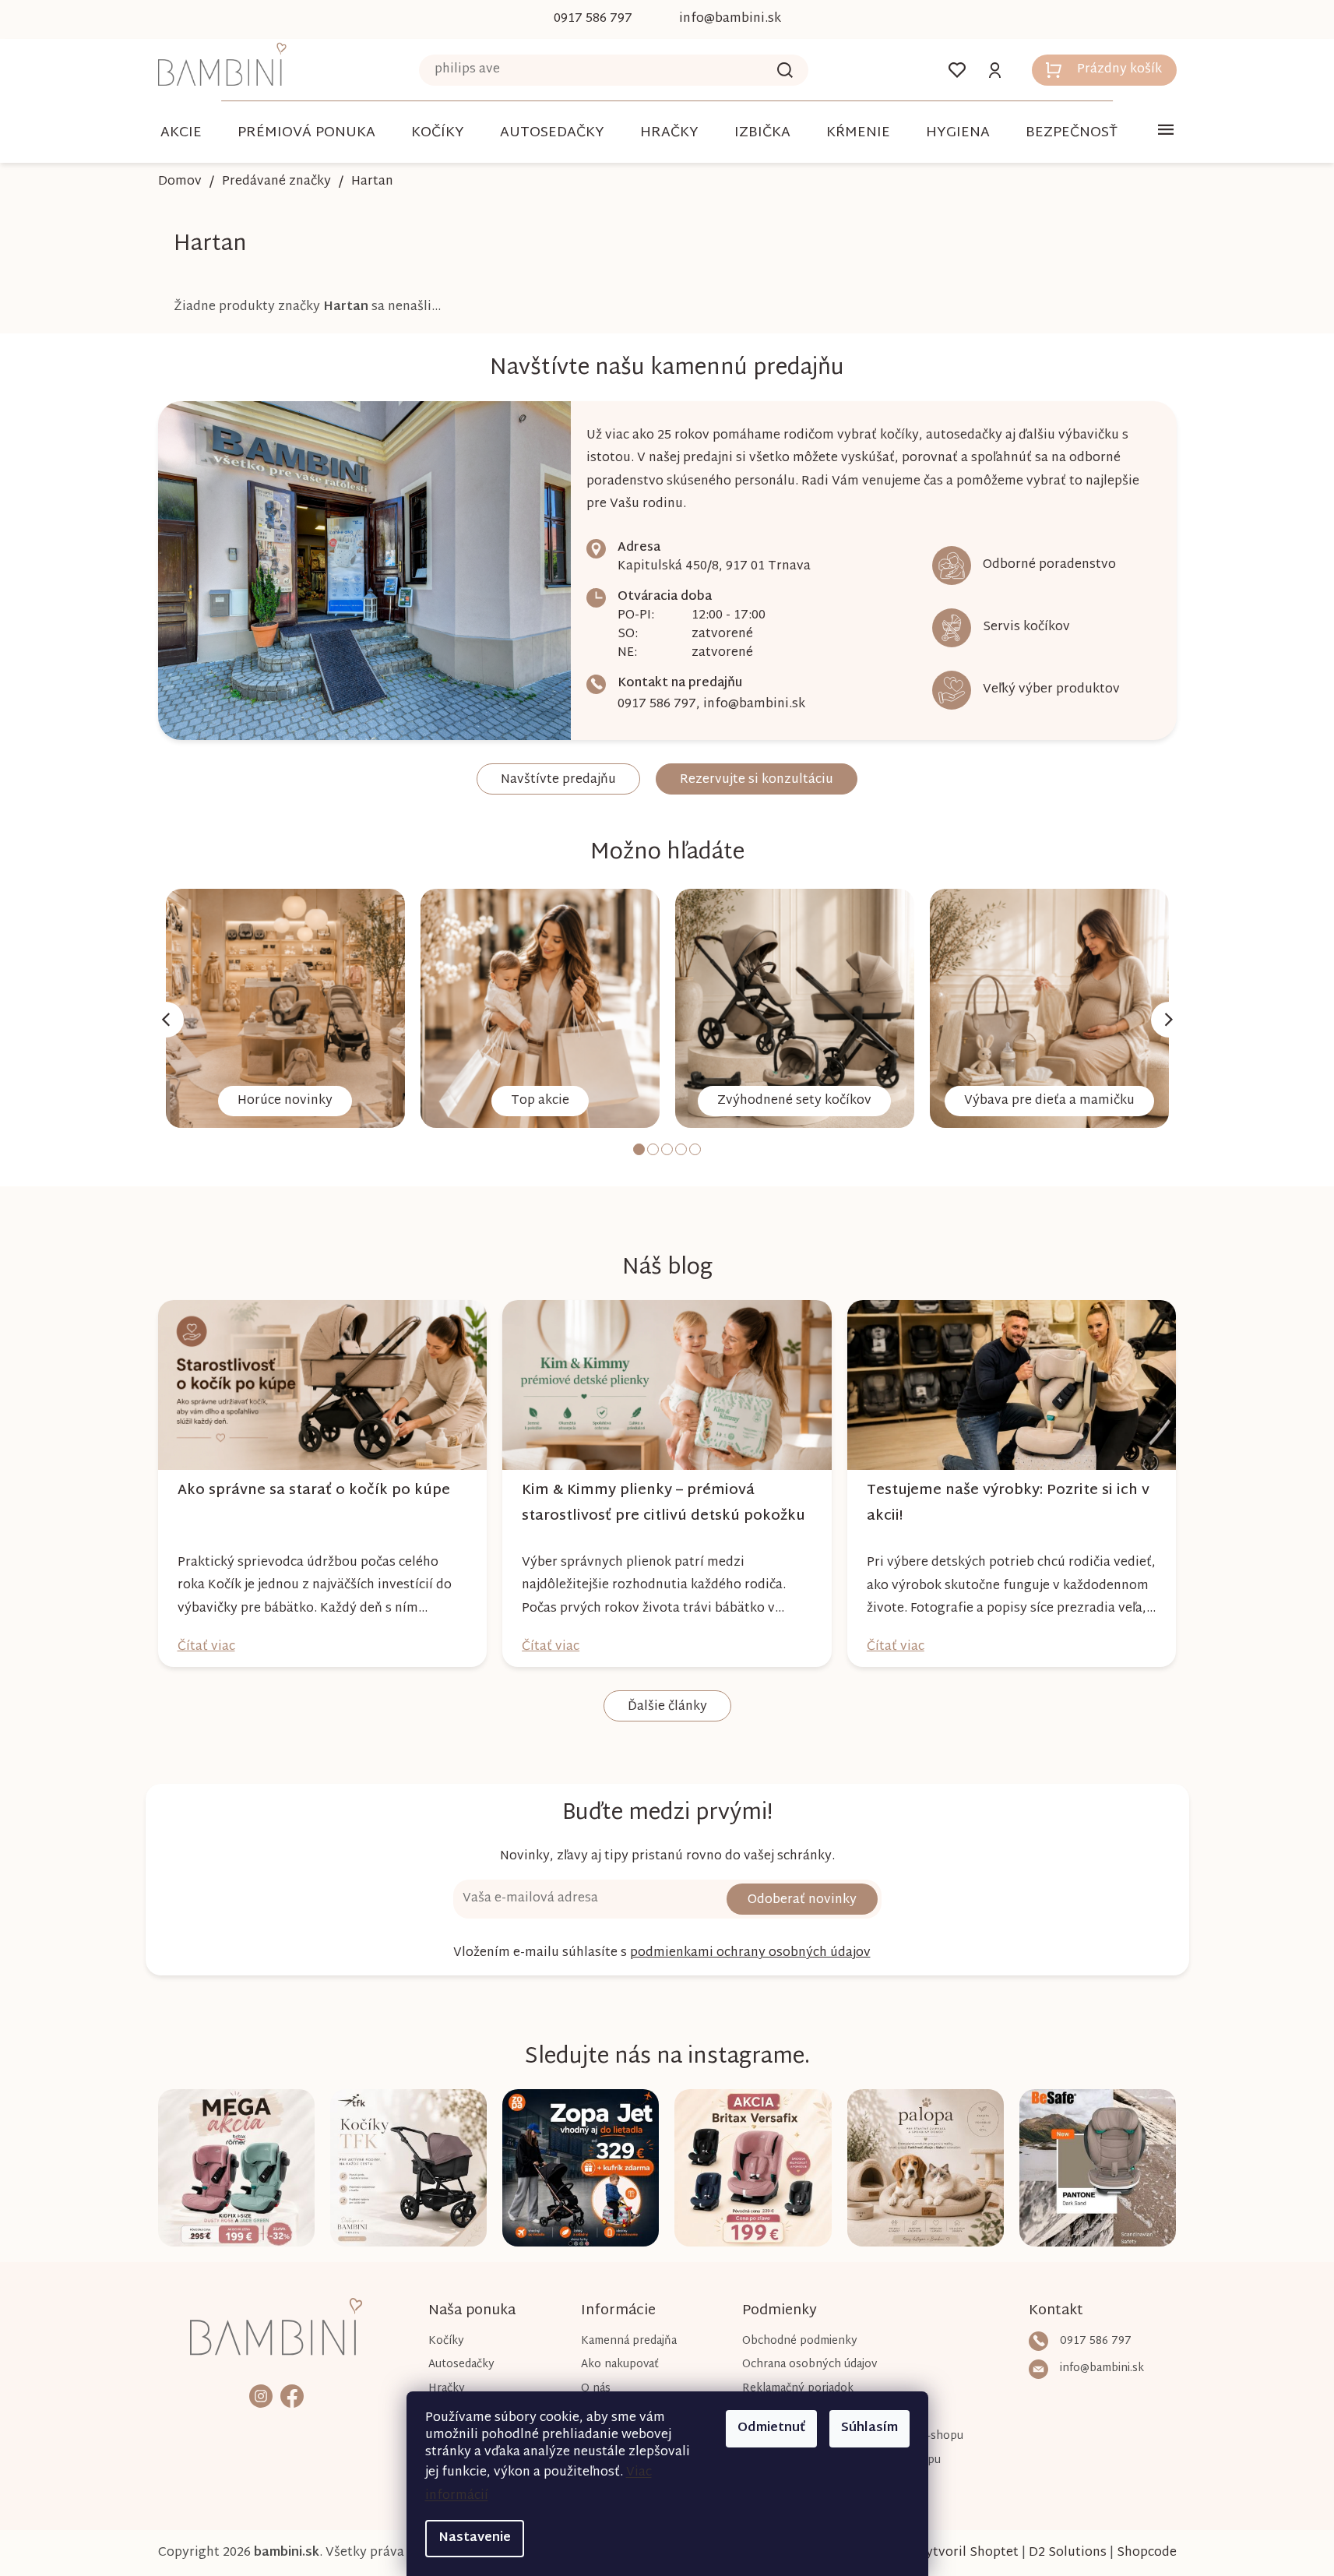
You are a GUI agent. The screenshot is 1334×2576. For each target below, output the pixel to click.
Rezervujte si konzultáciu (757, 780)
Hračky (447, 2389)
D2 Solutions (1068, 2553)
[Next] (1169, 1020)
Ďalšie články (667, 1707)
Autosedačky (461, 2365)
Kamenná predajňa (629, 2341)
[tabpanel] (285, 1008)
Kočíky (446, 2341)
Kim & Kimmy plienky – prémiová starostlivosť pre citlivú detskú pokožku (663, 1503)
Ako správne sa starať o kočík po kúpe (314, 1491)
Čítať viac (206, 1647)
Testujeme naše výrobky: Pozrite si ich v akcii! (1008, 1503)
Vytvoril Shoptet (968, 2553)
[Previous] (166, 1020)
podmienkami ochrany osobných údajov (750, 1953)
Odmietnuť (771, 2428)
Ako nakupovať (620, 2365)
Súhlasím (869, 2428)
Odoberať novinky (802, 1900)
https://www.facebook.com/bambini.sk (292, 2396)
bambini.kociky (261, 2396)
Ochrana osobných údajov (810, 2365)
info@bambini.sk (754, 705)
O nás (596, 2389)
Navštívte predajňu (558, 780)
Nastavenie (475, 2538)
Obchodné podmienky (800, 2341)
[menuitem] (181, 133)
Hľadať (785, 70)
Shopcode (1147, 2553)
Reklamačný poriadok (798, 2389)
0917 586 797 (657, 705)
